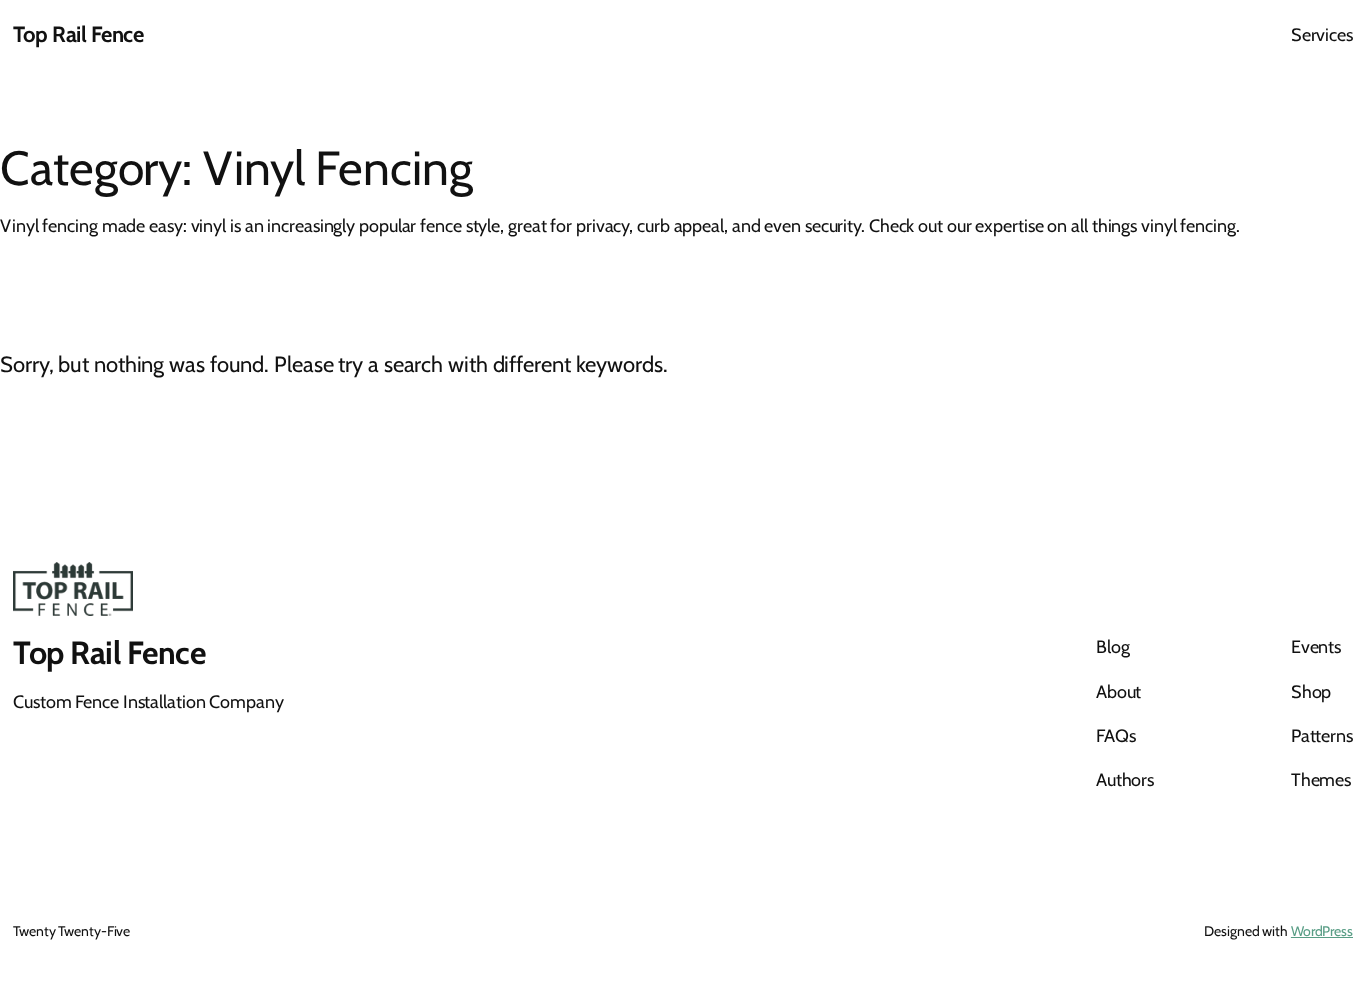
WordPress (1322, 931)
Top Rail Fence (78, 34)
